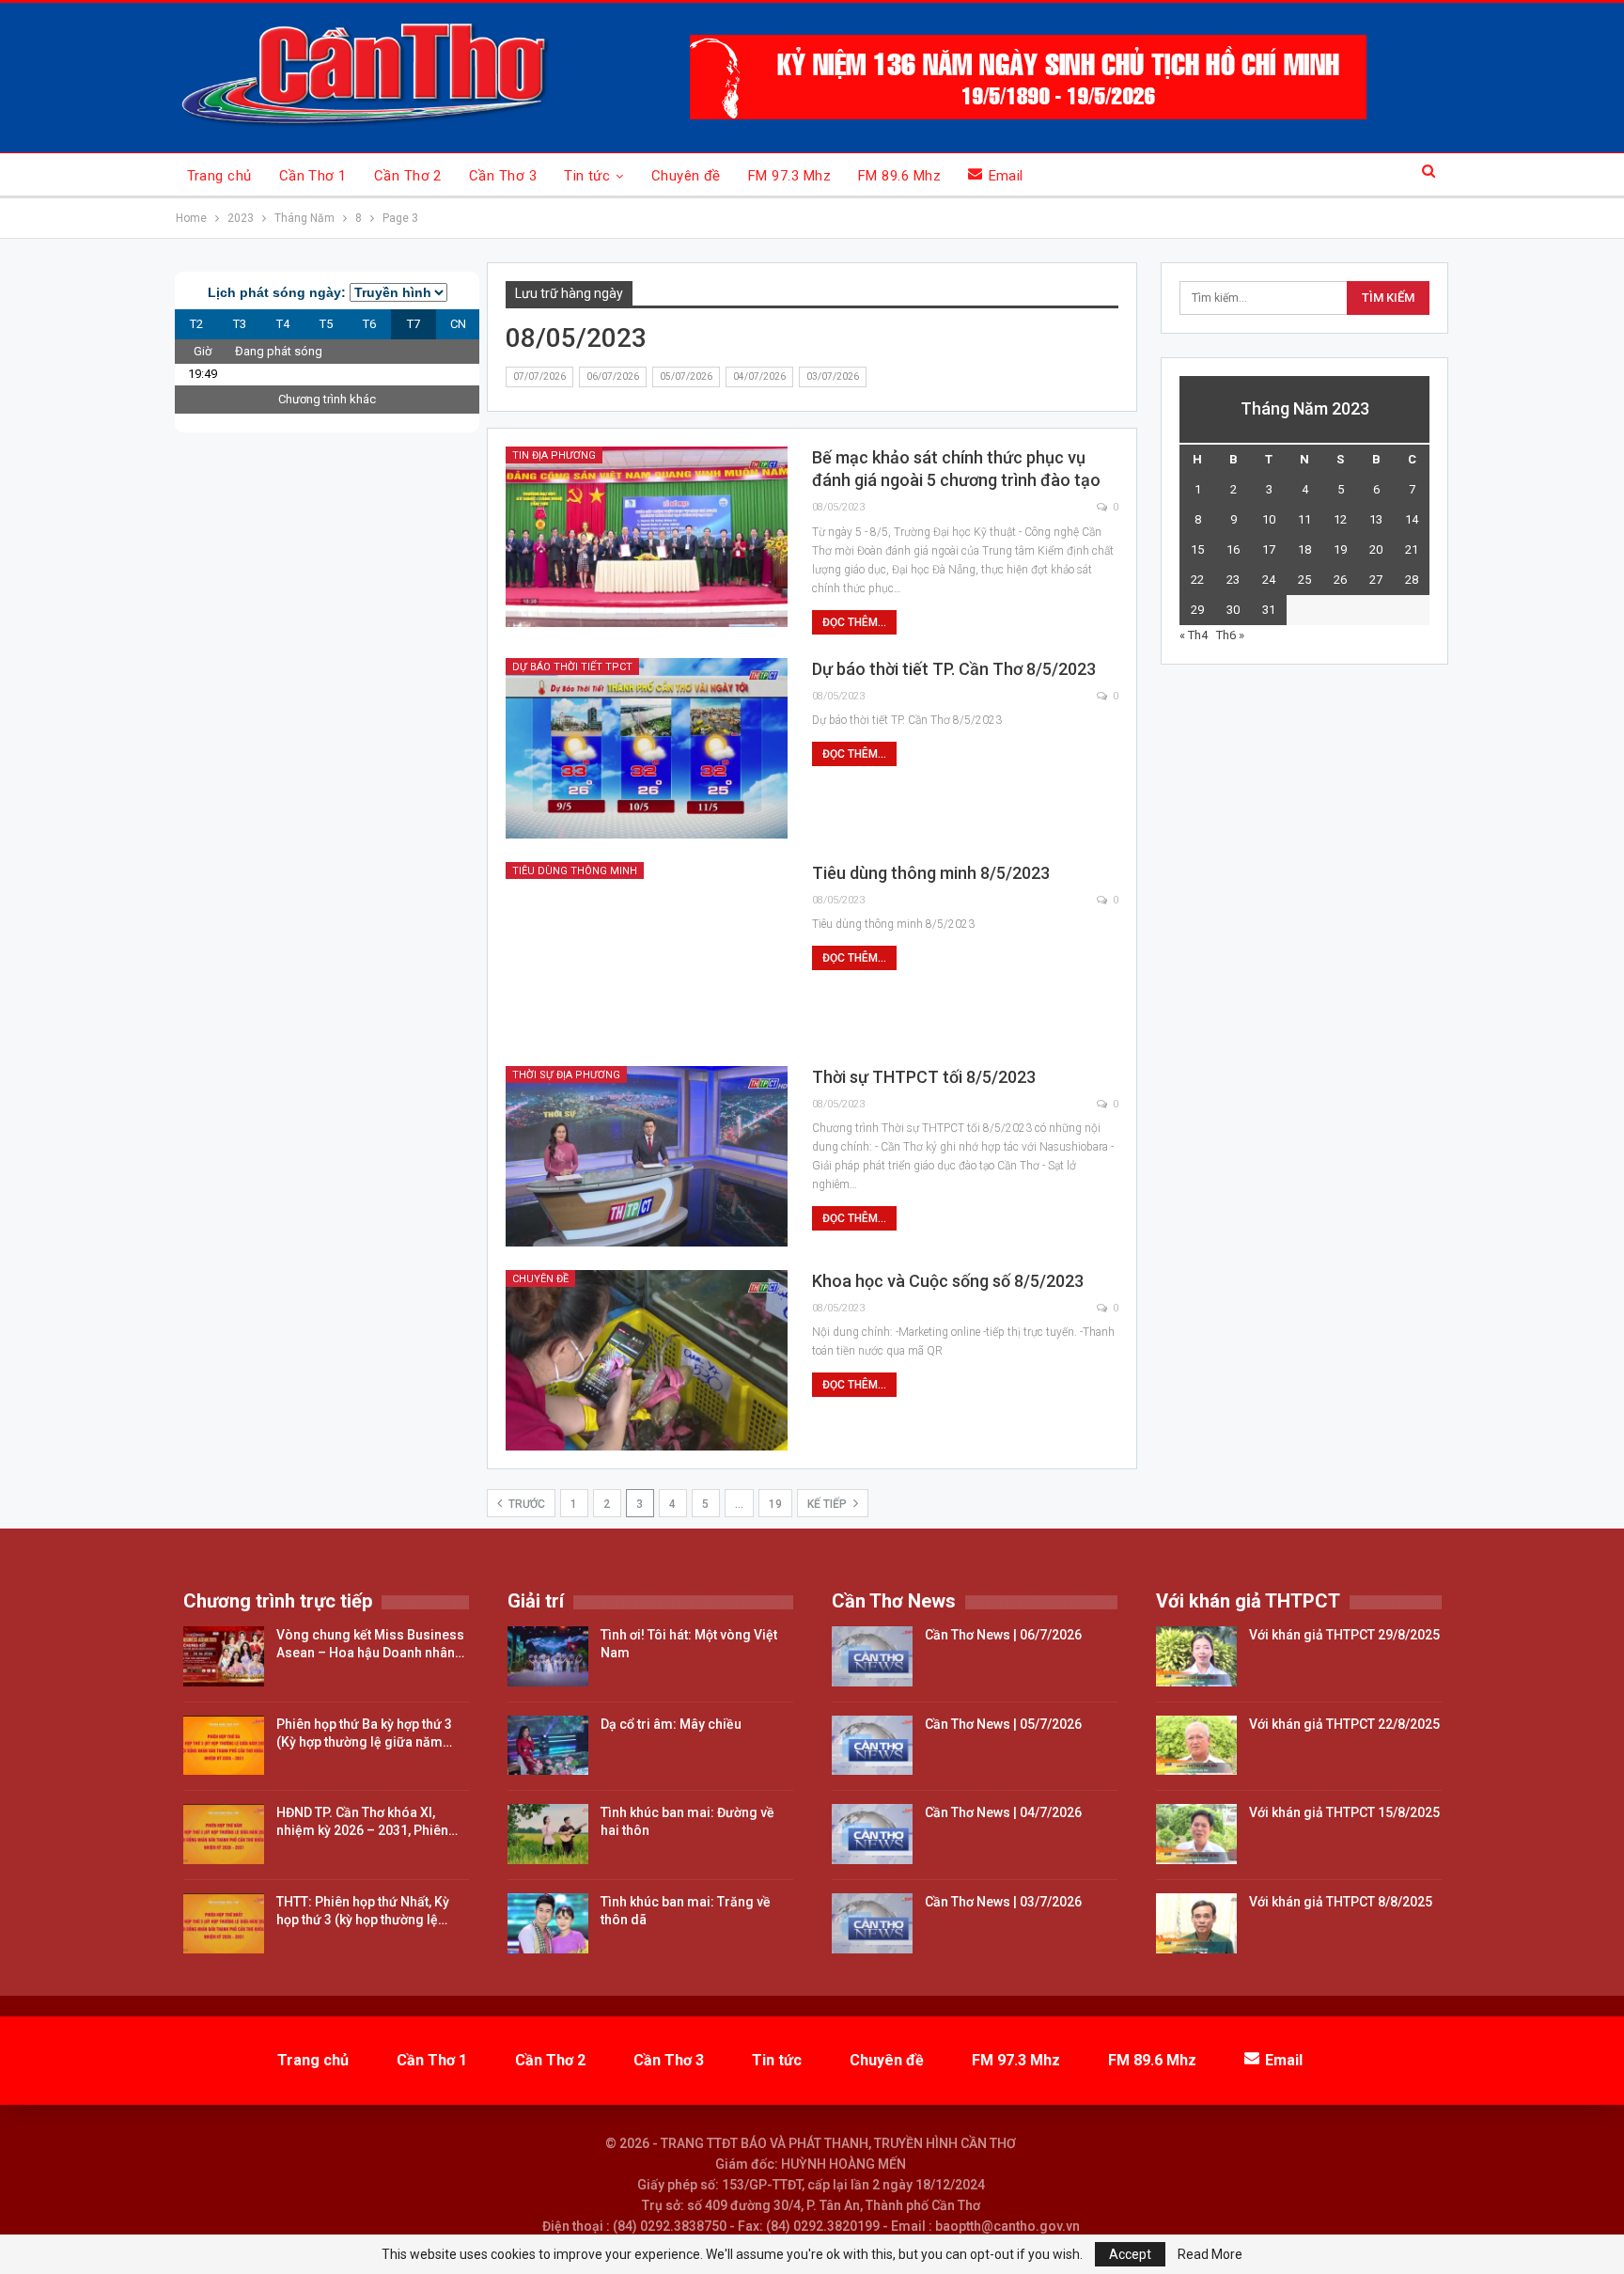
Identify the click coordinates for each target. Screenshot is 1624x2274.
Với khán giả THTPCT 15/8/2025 (1344, 1812)
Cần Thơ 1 (313, 176)
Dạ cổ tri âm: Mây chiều (671, 1724)
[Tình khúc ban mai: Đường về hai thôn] (548, 1834)
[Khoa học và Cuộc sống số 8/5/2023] (647, 1360)
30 (1233, 610)
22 (1197, 580)
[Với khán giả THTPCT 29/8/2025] (1196, 1656)
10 (1269, 519)
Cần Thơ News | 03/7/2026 (1003, 1902)
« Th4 (1194, 635)
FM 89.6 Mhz (899, 176)
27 (1376, 580)
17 (1269, 549)
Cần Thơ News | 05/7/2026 (1003, 1724)
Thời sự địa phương (566, 1075)
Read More (1210, 2254)
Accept (1130, 2254)
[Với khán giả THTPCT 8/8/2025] (1196, 1923)
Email (1006, 176)
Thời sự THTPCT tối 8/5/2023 (924, 1077)
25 (1304, 580)
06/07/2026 (613, 376)
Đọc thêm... (854, 622)
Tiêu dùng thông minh (575, 871)
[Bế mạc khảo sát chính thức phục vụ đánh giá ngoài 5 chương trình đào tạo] (647, 537)
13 (1376, 519)
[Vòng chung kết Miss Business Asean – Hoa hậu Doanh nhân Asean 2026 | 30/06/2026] (224, 1656)
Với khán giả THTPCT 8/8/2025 (1341, 1902)
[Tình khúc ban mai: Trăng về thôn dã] (548, 1923)
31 (1269, 610)
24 (1269, 580)
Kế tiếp (828, 1504)
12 (1340, 519)
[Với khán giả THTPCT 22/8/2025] (1196, 1746)
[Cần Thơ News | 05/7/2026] (872, 1746)
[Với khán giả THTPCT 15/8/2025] (1196, 1834)
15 (1197, 549)
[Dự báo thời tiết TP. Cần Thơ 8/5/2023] (647, 748)
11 (1304, 519)
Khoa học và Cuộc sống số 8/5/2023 (948, 1281)
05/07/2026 (686, 376)
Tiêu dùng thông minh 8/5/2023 (931, 873)
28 (1412, 580)
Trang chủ (219, 176)
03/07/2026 (833, 376)
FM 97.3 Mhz (789, 176)
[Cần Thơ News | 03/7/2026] (872, 1923)
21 (1412, 549)
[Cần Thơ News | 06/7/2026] (872, 1656)
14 (1412, 519)
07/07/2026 (539, 376)
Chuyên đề (686, 176)
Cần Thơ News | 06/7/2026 (1003, 1635)
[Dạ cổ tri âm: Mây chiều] (548, 1746)
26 (1340, 580)
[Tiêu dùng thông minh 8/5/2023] (647, 952)
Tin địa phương (554, 455)
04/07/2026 (759, 376)
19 (775, 1504)
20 (1376, 549)
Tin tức (587, 176)
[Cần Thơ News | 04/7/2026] (872, 1834)
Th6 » (1230, 635)
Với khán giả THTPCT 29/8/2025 (1344, 1635)
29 (1197, 610)
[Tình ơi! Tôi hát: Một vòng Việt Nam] (548, 1656)
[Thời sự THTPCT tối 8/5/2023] (647, 1156)
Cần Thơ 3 (503, 176)
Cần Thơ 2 (408, 176)
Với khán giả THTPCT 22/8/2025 (1344, 1724)
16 (1233, 549)
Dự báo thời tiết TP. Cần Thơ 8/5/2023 (954, 669)
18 (1304, 549)
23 (1233, 580)
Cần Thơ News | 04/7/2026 (1003, 1812)
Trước (525, 1504)
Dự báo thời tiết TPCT (572, 667)
